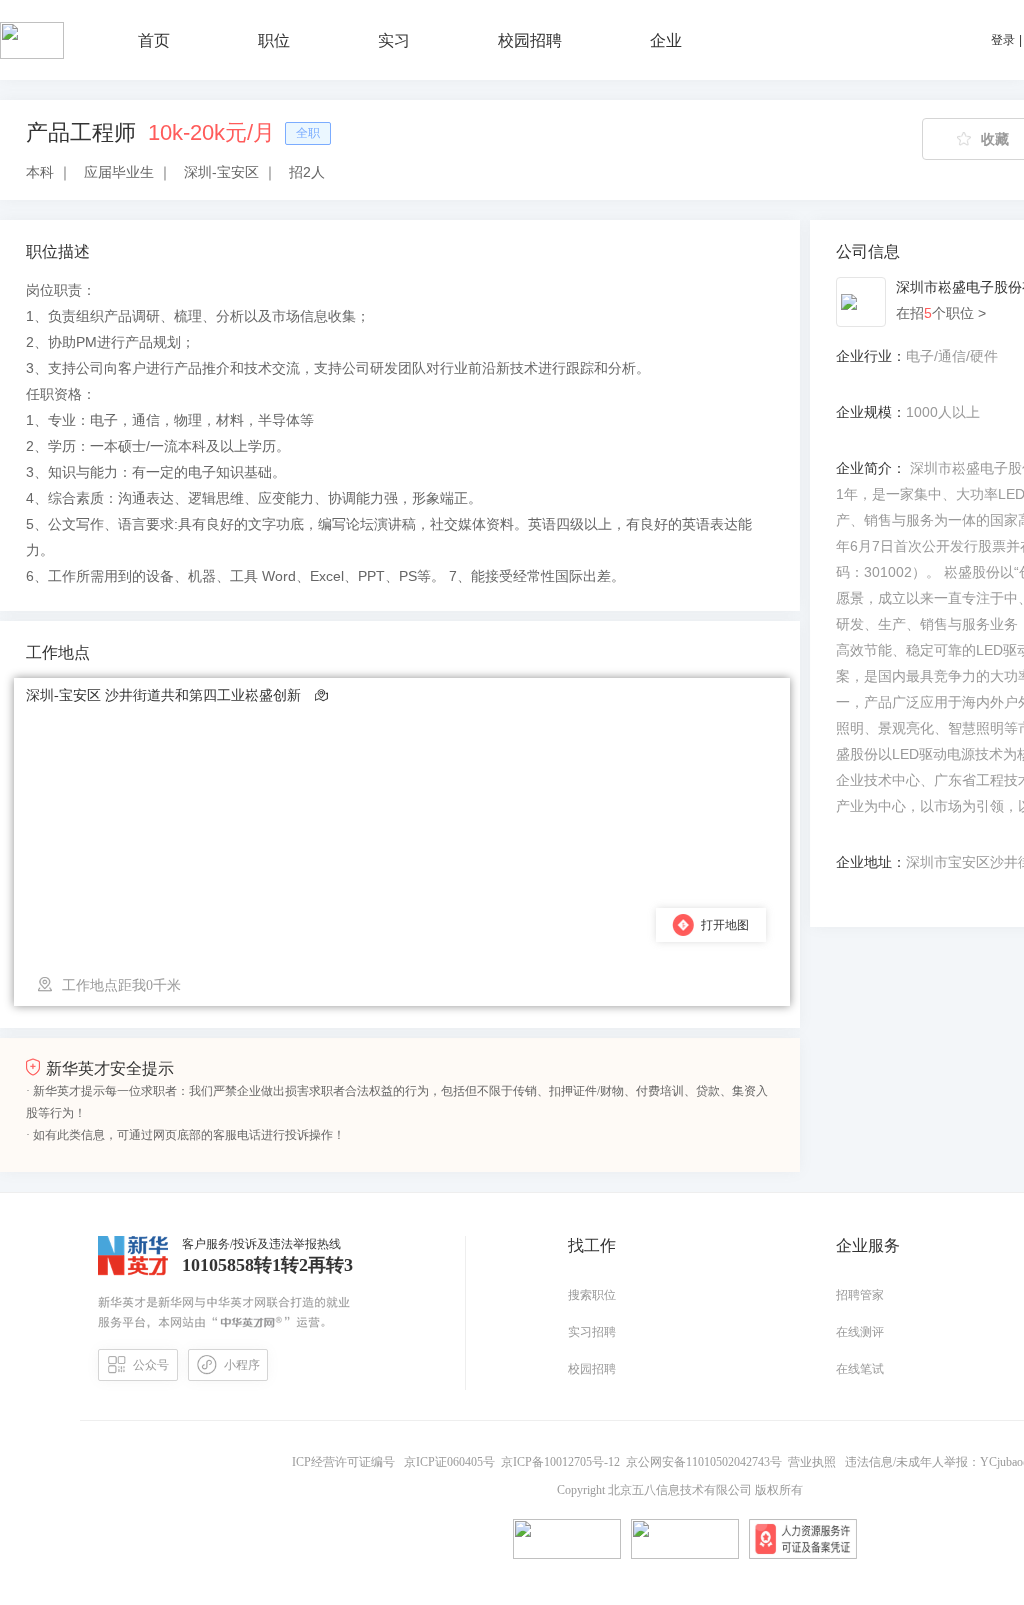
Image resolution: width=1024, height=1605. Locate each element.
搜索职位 (592, 1295)
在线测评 (860, 1332)
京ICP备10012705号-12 (563, 1462)
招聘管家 (860, 1295)
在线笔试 (860, 1369)
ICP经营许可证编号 (346, 1462)
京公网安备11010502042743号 (707, 1462)
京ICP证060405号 (451, 1462)
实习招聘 (592, 1332)
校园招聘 (592, 1369)
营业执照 (815, 1462)
